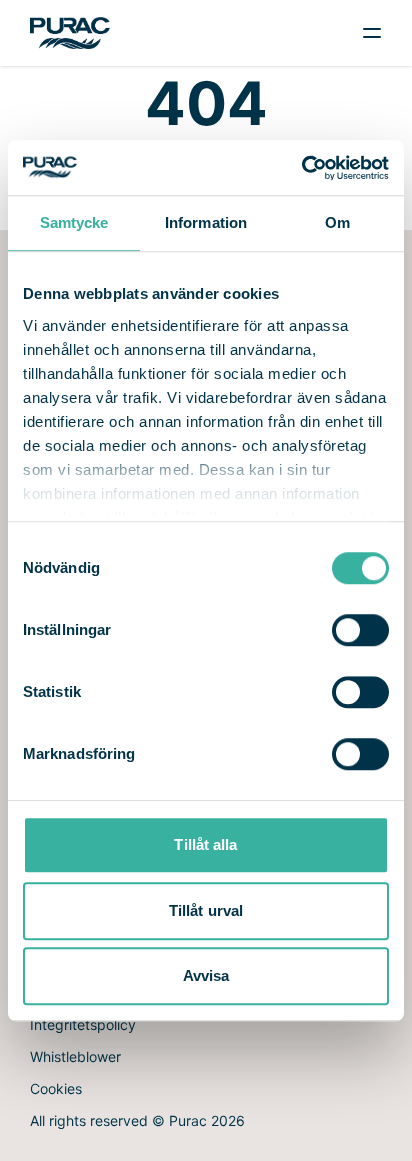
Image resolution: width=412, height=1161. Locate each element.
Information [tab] (206, 222)
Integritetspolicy (83, 1024)
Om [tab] (337, 222)
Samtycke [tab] (74, 222)
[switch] (360, 630)
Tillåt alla (205, 844)
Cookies (56, 1088)
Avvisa (206, 975)
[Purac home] (70, 32)
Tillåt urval (206, 910)
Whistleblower (75, 1056)
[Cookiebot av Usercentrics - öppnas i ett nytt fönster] (301, 168)
